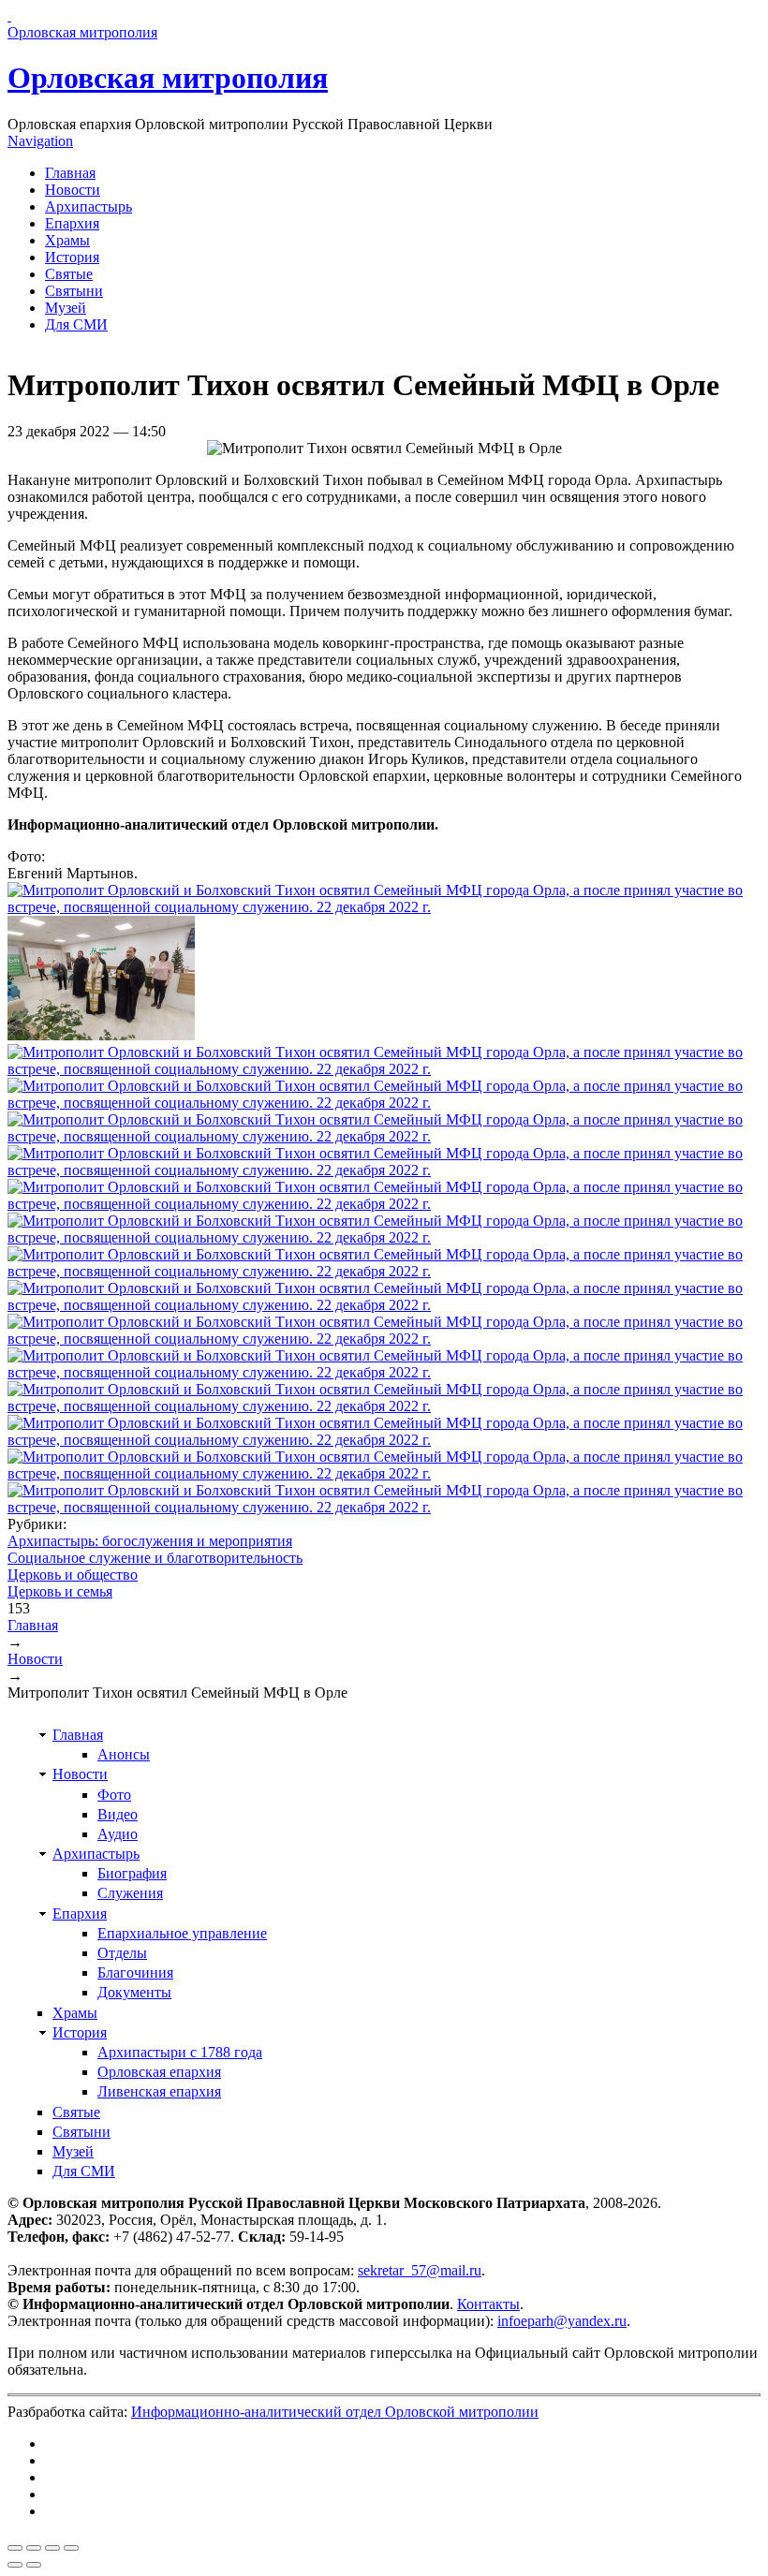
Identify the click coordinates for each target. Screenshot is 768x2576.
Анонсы (124, 1754)
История (72, 257)
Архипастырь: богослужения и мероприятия (150, 1541)
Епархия (72, 223)
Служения (130, 1893)
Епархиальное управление (182, 1933)
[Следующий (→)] (34, 2565)
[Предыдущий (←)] (15, 2565)
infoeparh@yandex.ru (562, 2321)
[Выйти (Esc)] (15, 2548)
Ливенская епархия (159, 2091)
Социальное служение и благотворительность (155, 1558)
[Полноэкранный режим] (52, 2548)
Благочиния (135, 1972)
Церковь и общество (73, 1575)
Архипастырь (89, 206)
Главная (70, 173)
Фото (114, 1795)
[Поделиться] (34, 2548)
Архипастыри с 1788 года (180, 2052)
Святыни (74, 291)
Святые (69, 274)
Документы (134, 1992)
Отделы (122, 1953)
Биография (132, 1873)
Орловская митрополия (168, 78)
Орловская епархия (159, 2072)
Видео (118, 1814)
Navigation (40, 141)
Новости (73, 190)
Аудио (118, 1834)
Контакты (488, 2304)
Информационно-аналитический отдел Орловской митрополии (335, 2412)
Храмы (67, 240)
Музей (66, 308)
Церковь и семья (60, 1591)
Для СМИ (76, 324)
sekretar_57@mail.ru (420, 2270)
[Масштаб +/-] (71, 2548)
